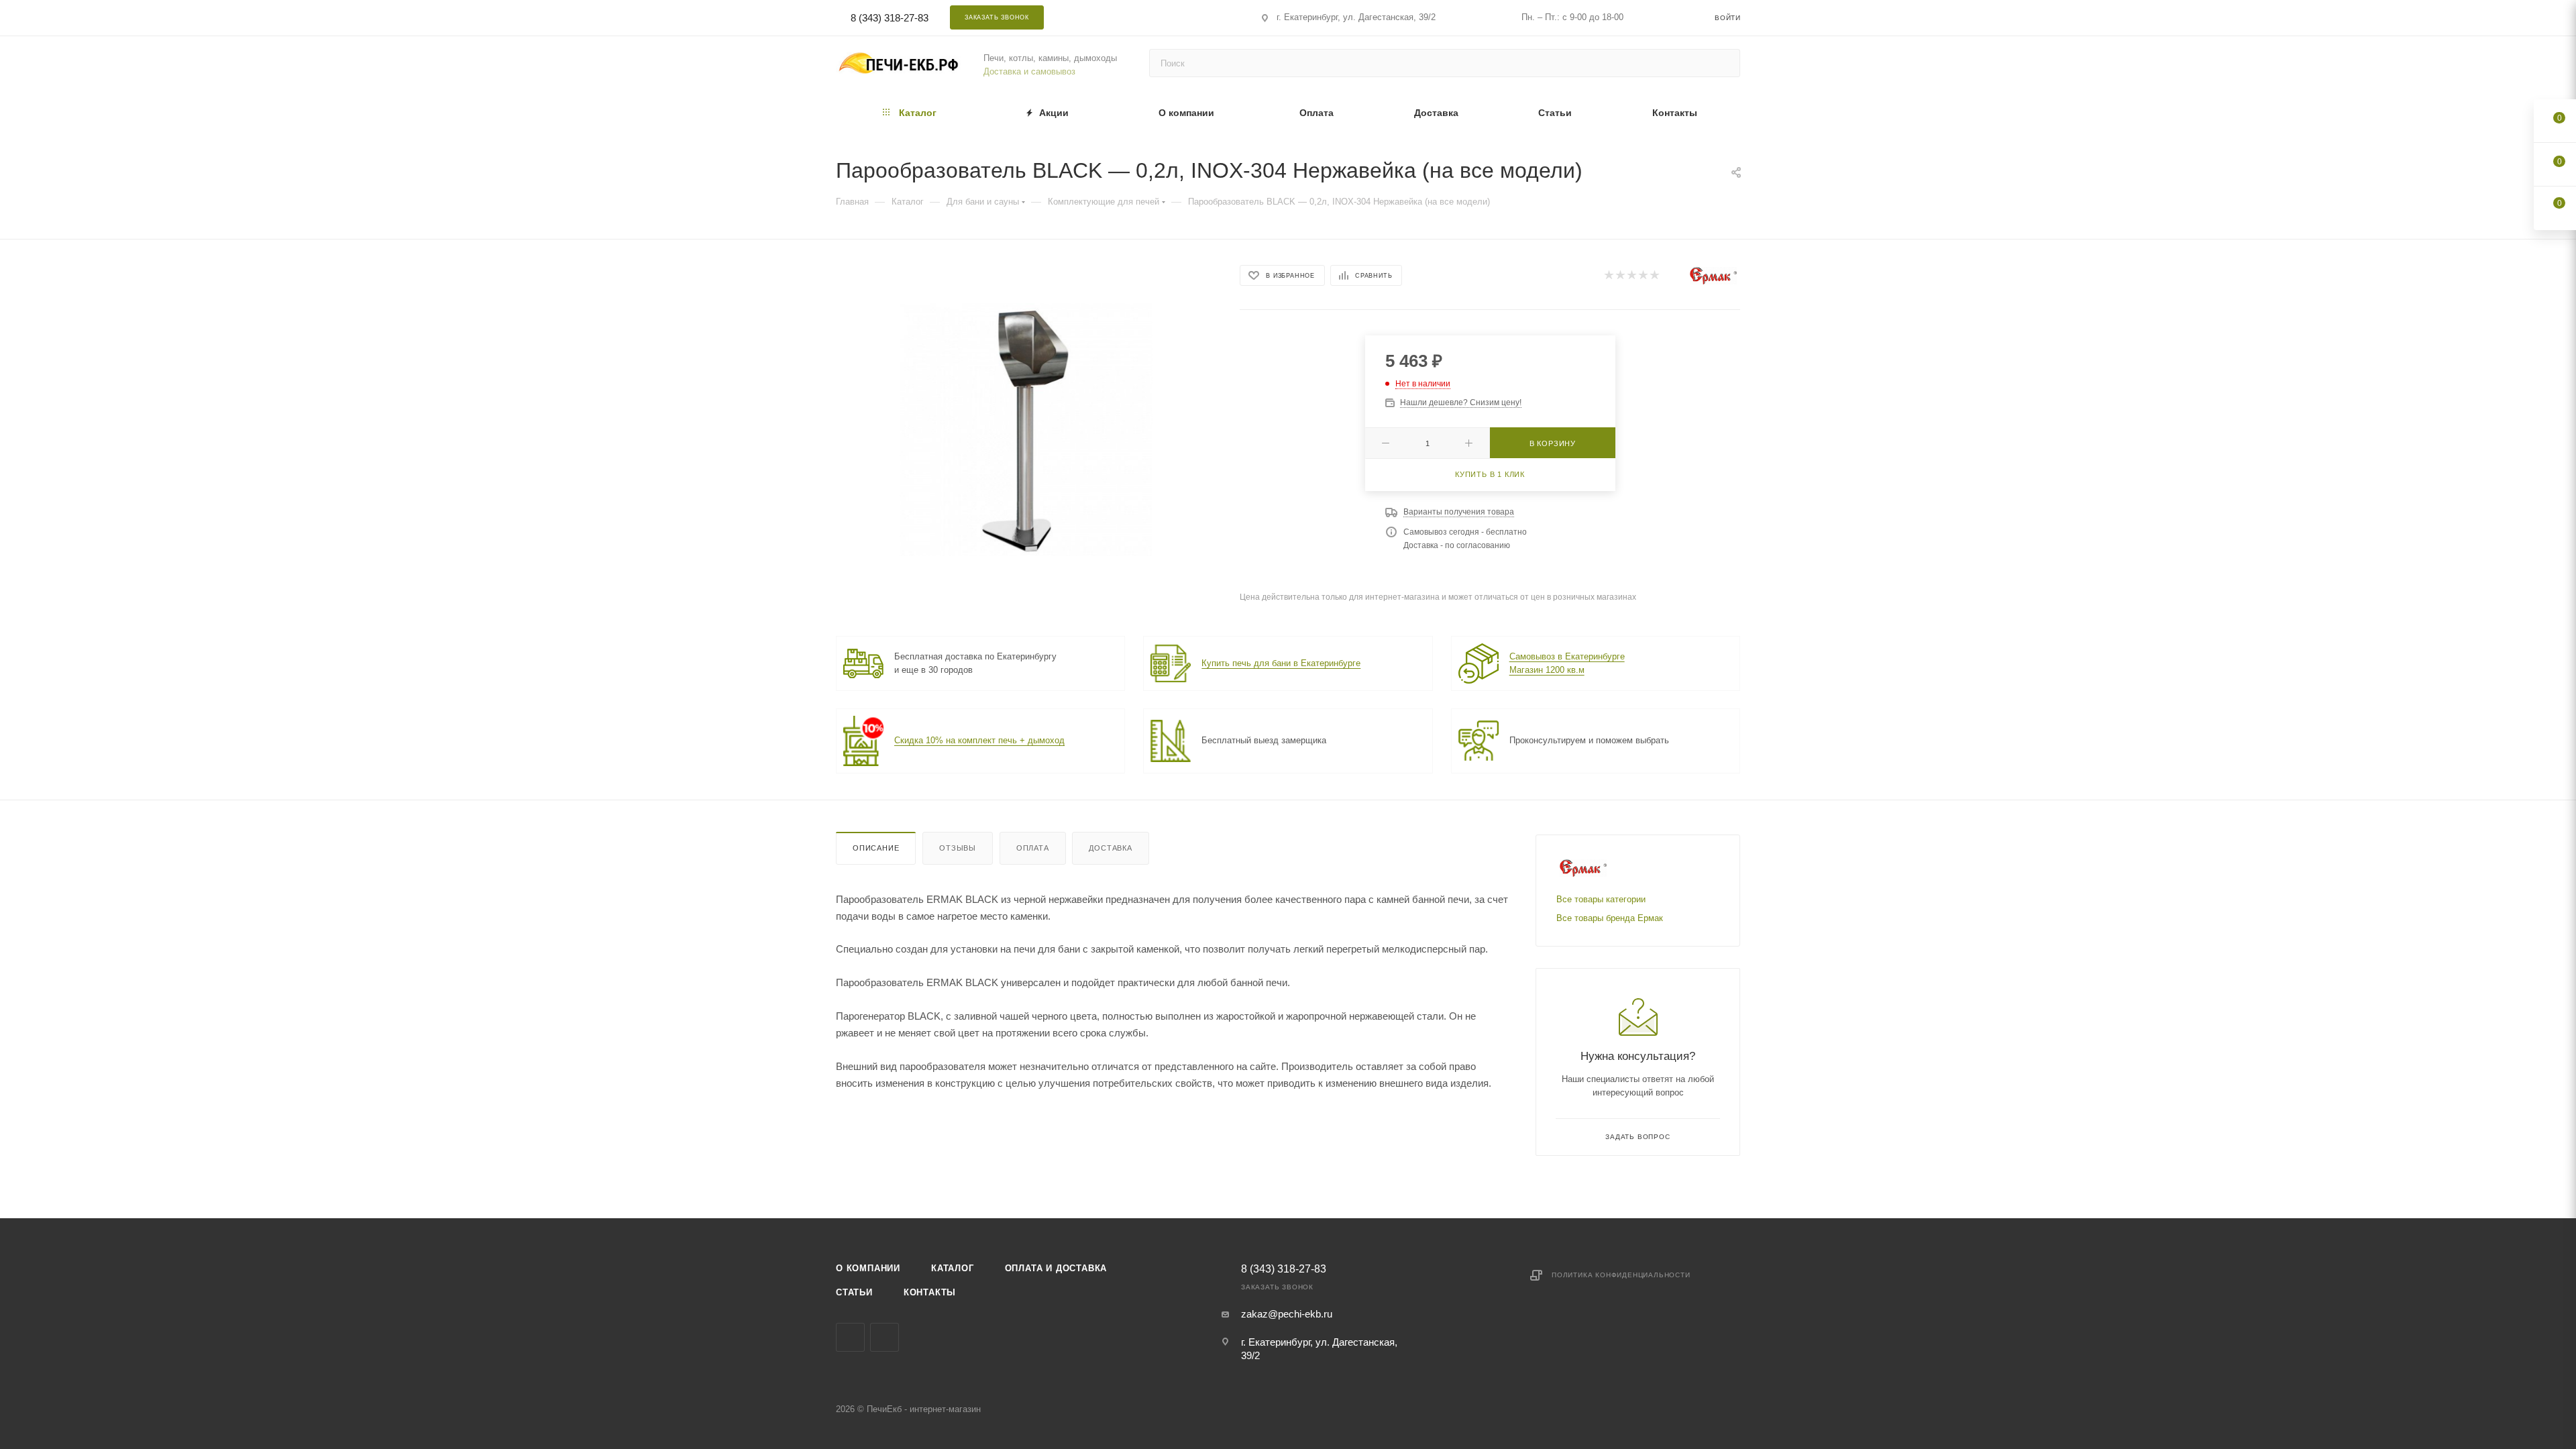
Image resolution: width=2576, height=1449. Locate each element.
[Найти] (1724, 63)
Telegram (1134, 17)
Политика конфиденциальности (1621, 1275)
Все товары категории (1601, 899)
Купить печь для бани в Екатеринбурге (1281, 663)
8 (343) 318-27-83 (890, 18)
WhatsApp (1170, 17)
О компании (868, 1268)
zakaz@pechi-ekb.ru (1287, 1314)
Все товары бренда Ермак (1610, 918)
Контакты (930, 1292)
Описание (876, 848)
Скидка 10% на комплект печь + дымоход (979, 740)
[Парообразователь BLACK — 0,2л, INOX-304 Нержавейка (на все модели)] (1026, 430)
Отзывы (958, 848)
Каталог (953, 1268)
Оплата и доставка (1056, 1268)
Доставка (1110, 848)
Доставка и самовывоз (1029, 71)
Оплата (1033, 848)
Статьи (854, 1292)
